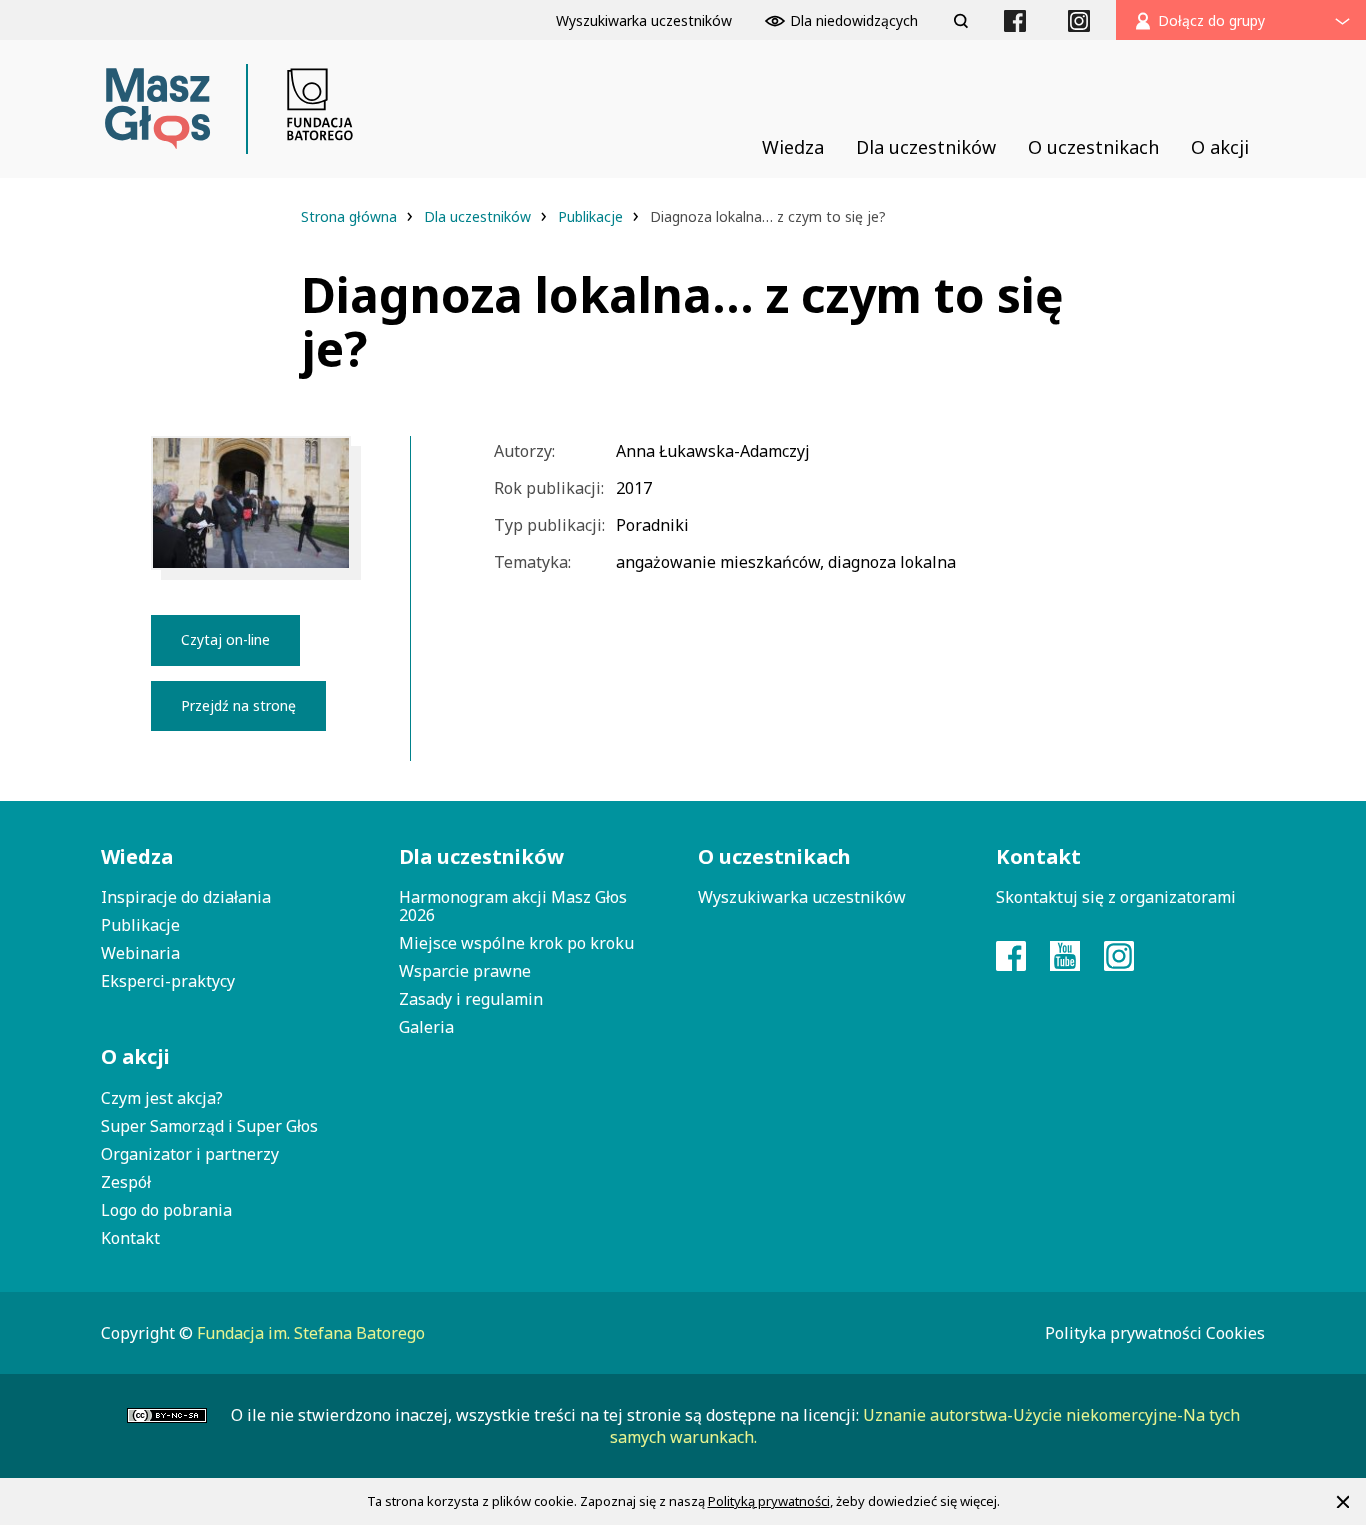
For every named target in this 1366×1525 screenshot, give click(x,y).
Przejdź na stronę (238, 705)
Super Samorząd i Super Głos (209, 1126)
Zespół (126, 1182)
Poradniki (652, 525)
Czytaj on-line (225, 639)
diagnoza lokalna (892, 562)
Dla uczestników (479, 216)
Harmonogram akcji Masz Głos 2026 (513, 906)
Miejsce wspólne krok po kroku (516, 943)
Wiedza (137, 856)
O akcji (135, 1056)
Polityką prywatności (769, 1501)
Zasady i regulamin (471, 999)
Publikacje (592, 216)
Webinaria (140, 953)
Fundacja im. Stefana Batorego (311, 1333)
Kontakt (130, 1238)
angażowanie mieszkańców (718, 562)
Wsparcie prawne (465, 971)
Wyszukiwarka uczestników (802, 897)
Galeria (426, 1027)
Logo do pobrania (166, 1210)
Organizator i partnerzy (190, 1154)
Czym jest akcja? (162, 1098)
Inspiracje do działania (186, 897)
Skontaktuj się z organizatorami (1116, 897)
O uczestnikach (774, 856)
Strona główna (351, 216)
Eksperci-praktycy (168, 981)
